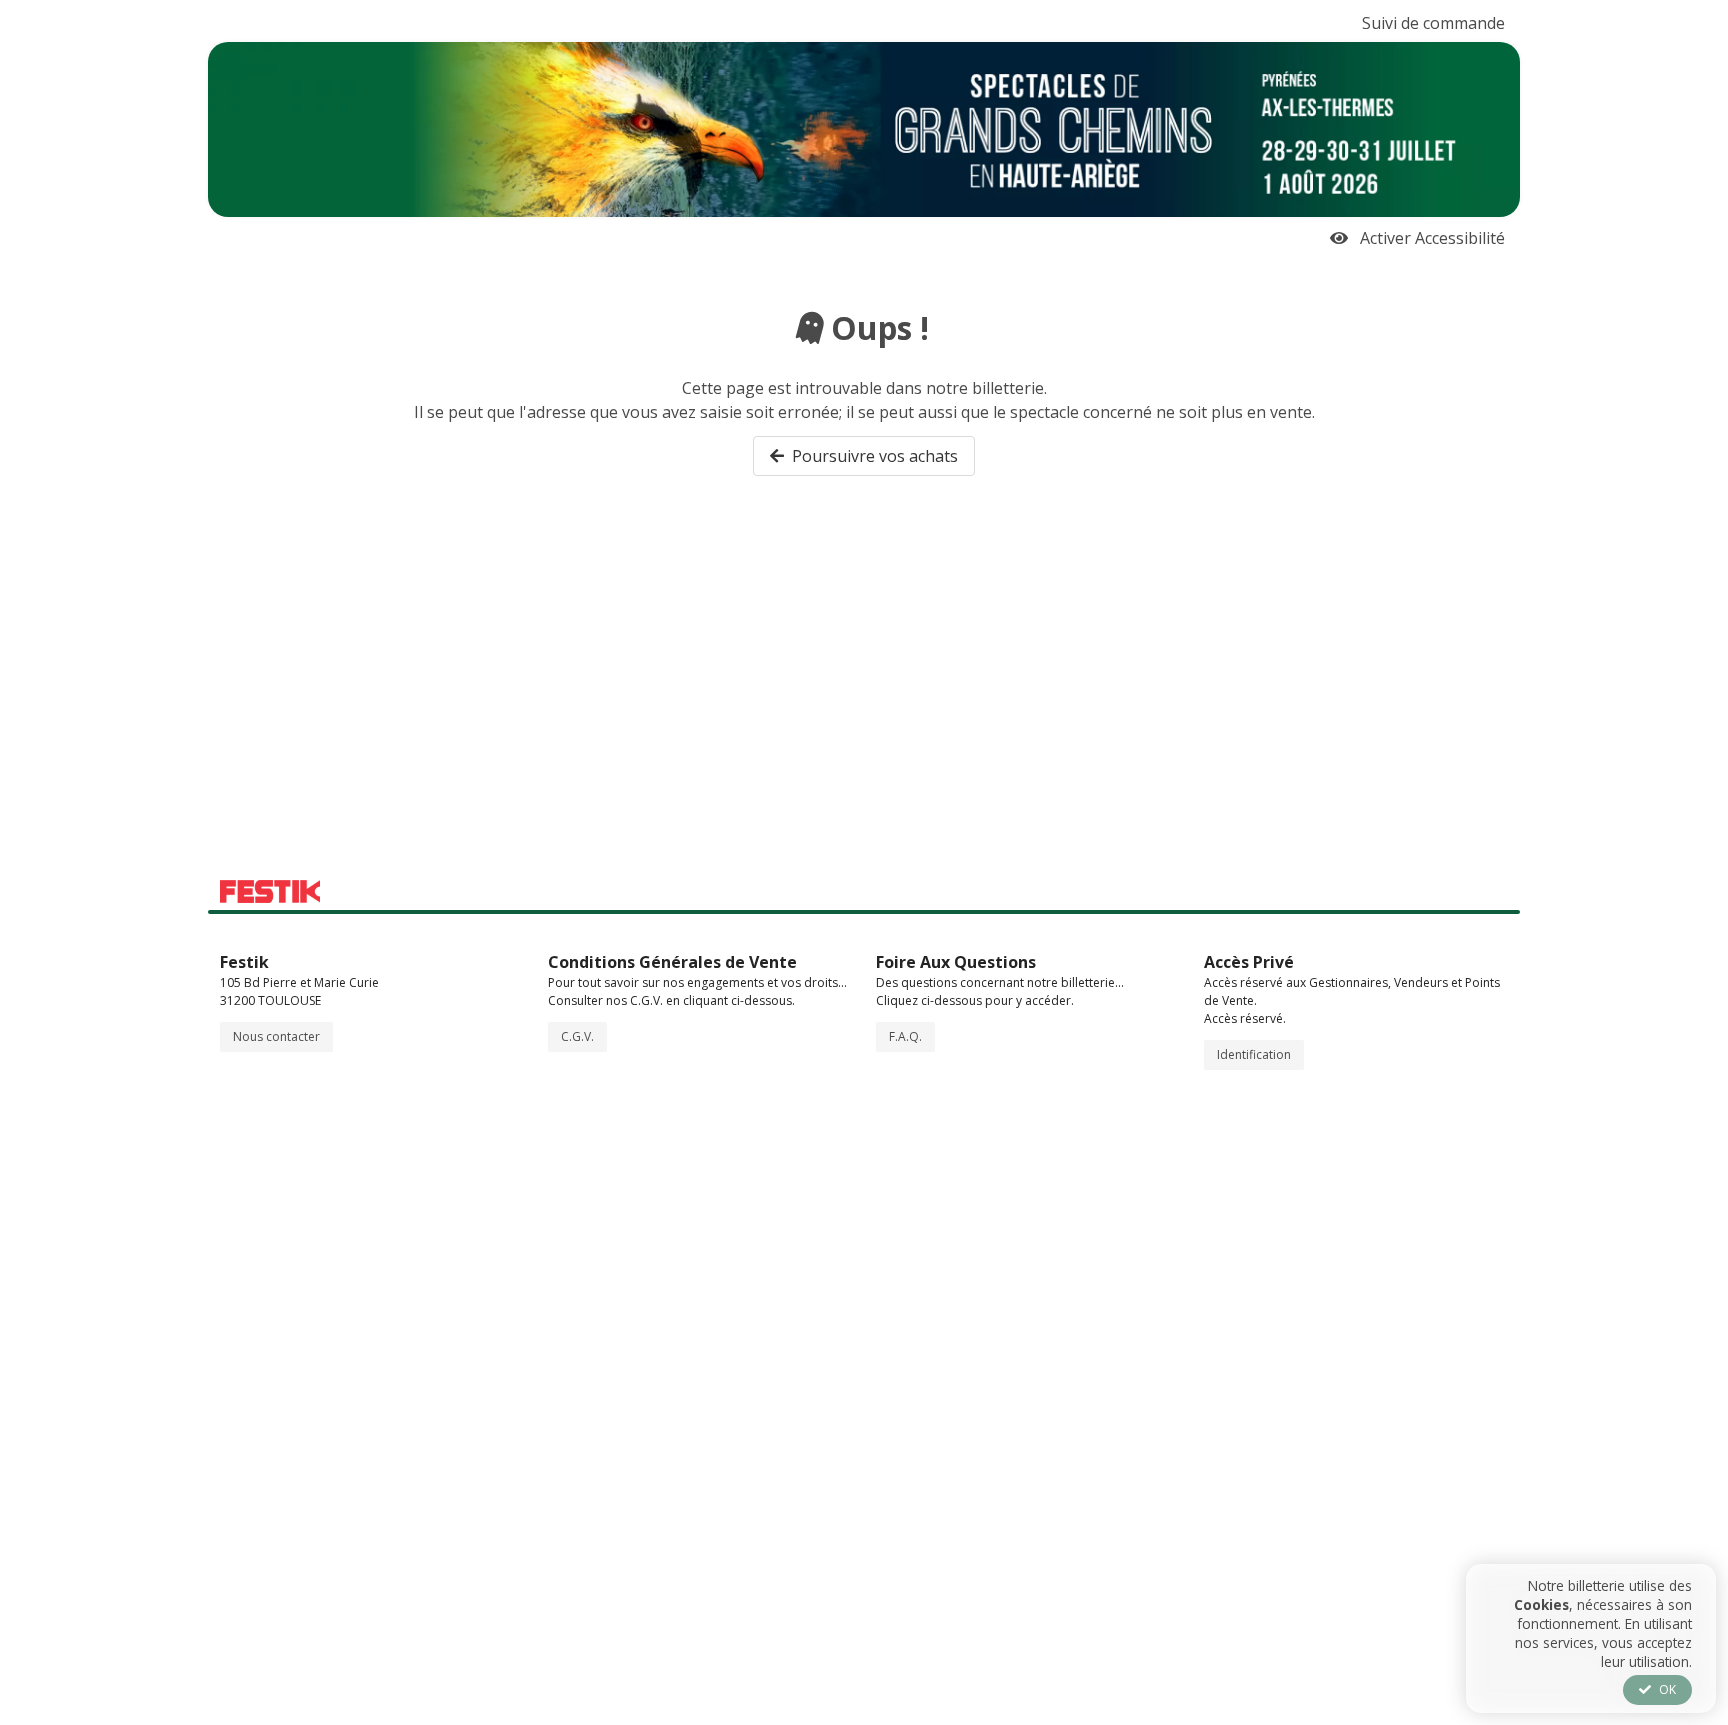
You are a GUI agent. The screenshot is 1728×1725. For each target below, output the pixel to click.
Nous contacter (276, 1036)
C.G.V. (577, 1036)
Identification (1254, 1054)
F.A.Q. (905, 1036)
